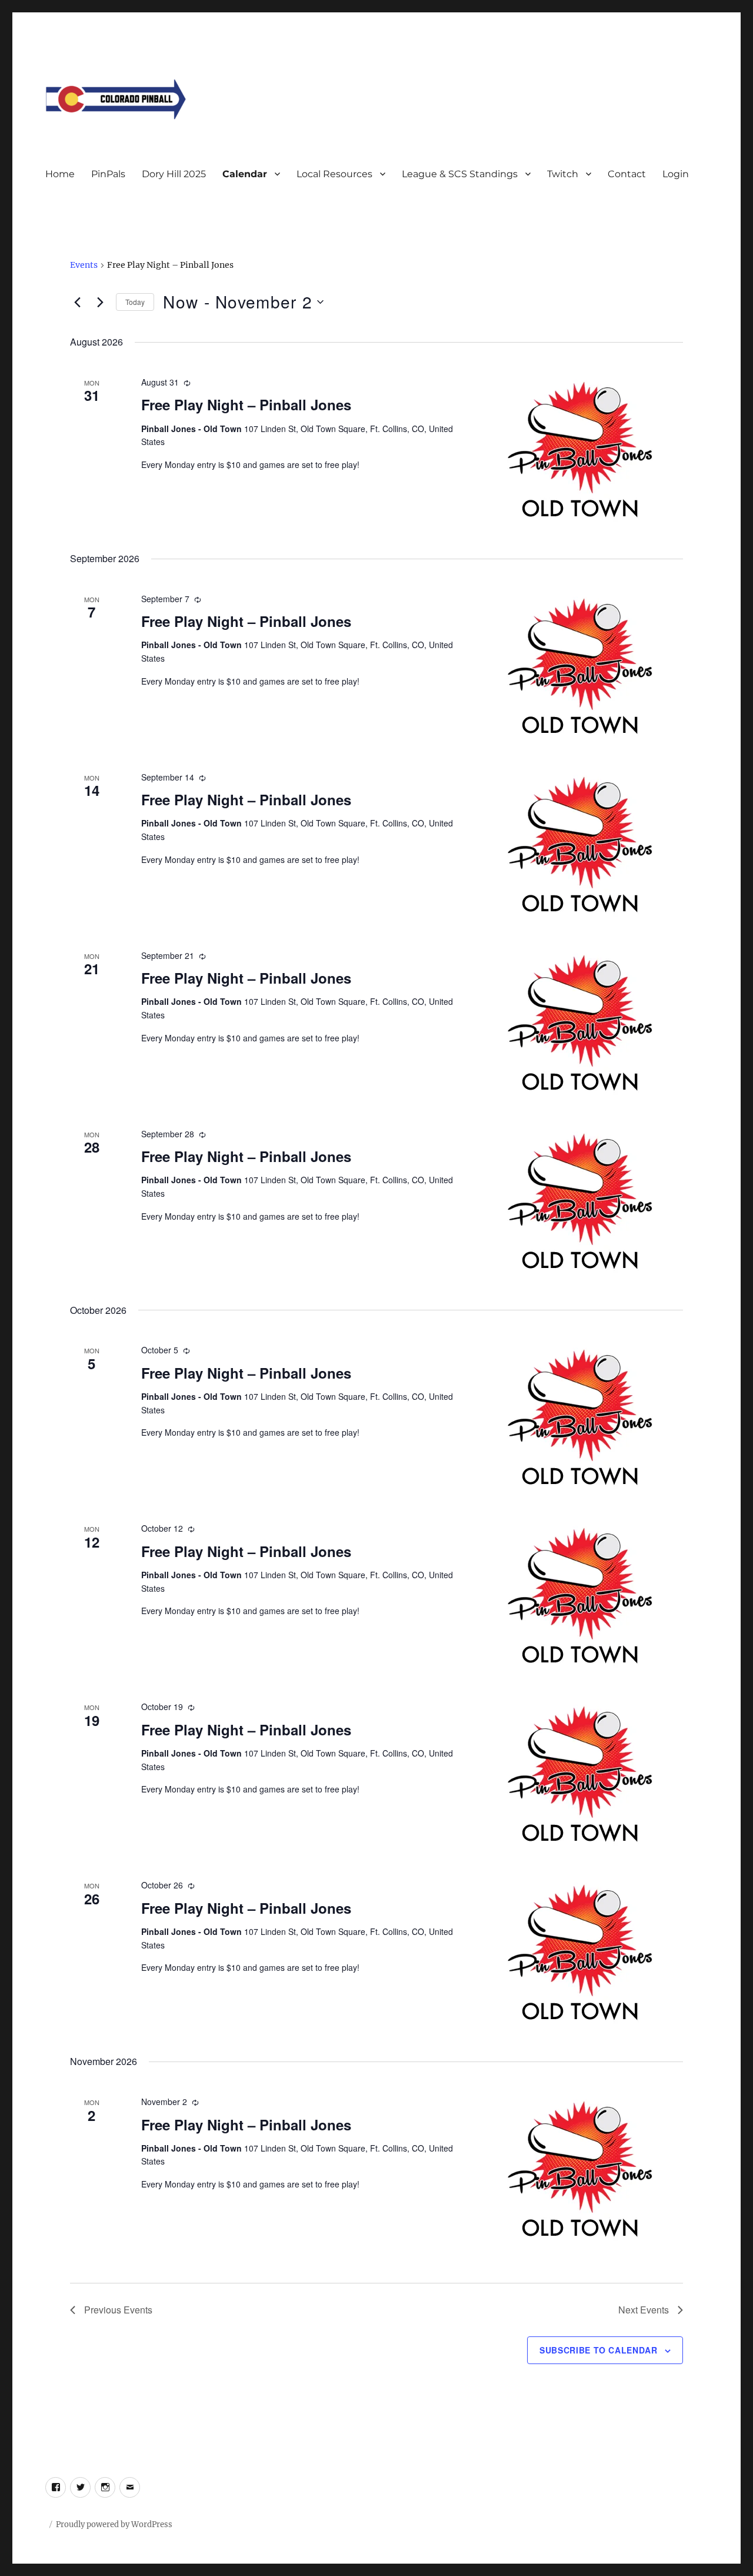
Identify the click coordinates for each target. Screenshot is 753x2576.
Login (676, 174)
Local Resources (334, 174)
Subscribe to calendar (599, 2350)
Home (60, 174)
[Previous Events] (77, 302)
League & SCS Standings (460, 174)
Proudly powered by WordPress (114, 2524)
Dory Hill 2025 (174, 174)
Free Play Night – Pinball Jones (246, 404)
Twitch (563, 174)
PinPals (108, 174)
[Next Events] (100, 302)
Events (84, 265)
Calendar (245, 174)
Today (135, 302)
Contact (627, 174)
